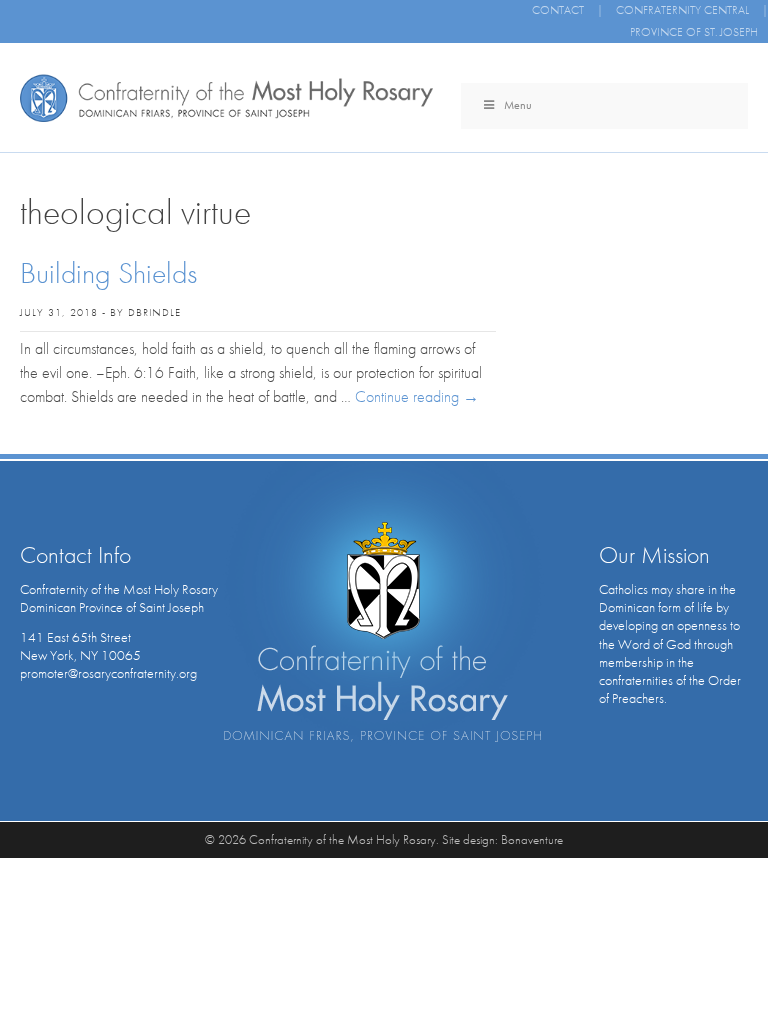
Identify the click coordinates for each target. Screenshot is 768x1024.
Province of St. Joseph (694, 32)
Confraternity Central (682, 10)
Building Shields (108, 273)
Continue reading (417, 396)
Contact (558, 10)
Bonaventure (532, 839)
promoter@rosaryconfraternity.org (108, 673)
